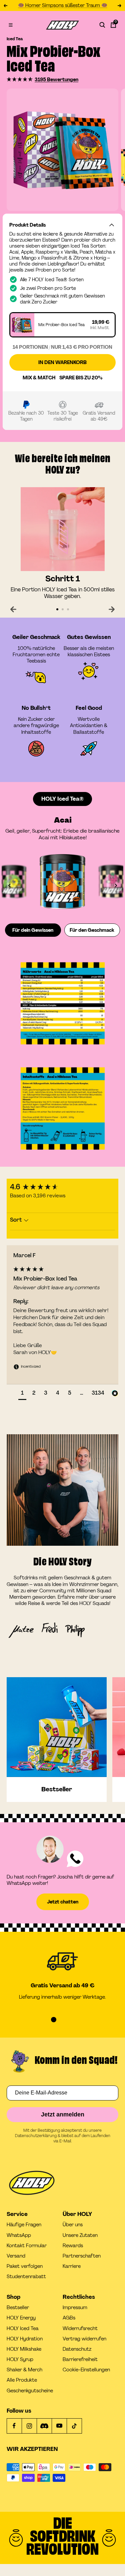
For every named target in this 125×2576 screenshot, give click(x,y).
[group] (62, 1187)
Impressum (75, 2308)
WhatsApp (19, 2235)
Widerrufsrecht (80, 2329)
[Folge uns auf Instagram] (29, 2426)
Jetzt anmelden (63, 2114)
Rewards (73, 2246)
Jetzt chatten (63, 1902)
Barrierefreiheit (80, 2360)
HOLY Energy (21, 2318)
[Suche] (102, 25)
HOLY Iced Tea (23, 2329)
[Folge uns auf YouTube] (59, 2426)
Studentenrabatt (26, 2277)
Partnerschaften (82, 2256)
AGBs (69, 2318)
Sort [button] (17, 1220)
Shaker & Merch (24, 2370)
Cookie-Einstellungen (86, 2370)
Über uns (73, 2225)
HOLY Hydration (25, 2339)
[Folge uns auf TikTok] (74, 2426)
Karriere (72, 2266)
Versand (16, 2256)
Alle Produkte (22, 2380)
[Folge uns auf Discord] (44, 2426)
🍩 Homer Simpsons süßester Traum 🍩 (63, 5)
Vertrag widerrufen (84, 2339)
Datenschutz (77, 2349)
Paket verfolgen (25, 2266)
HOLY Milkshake (24, 2349)
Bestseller (18, 2308)
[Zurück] (13, 609)
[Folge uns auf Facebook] (14, 2426)
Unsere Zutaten (80, 2235)
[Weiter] (112, 609)
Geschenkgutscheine (30, 2391)
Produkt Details (27, 225)
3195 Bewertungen (56, 80)
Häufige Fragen (24, 2225)
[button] (20, 79)
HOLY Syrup (20, 2360)
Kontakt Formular (27, 2246)
